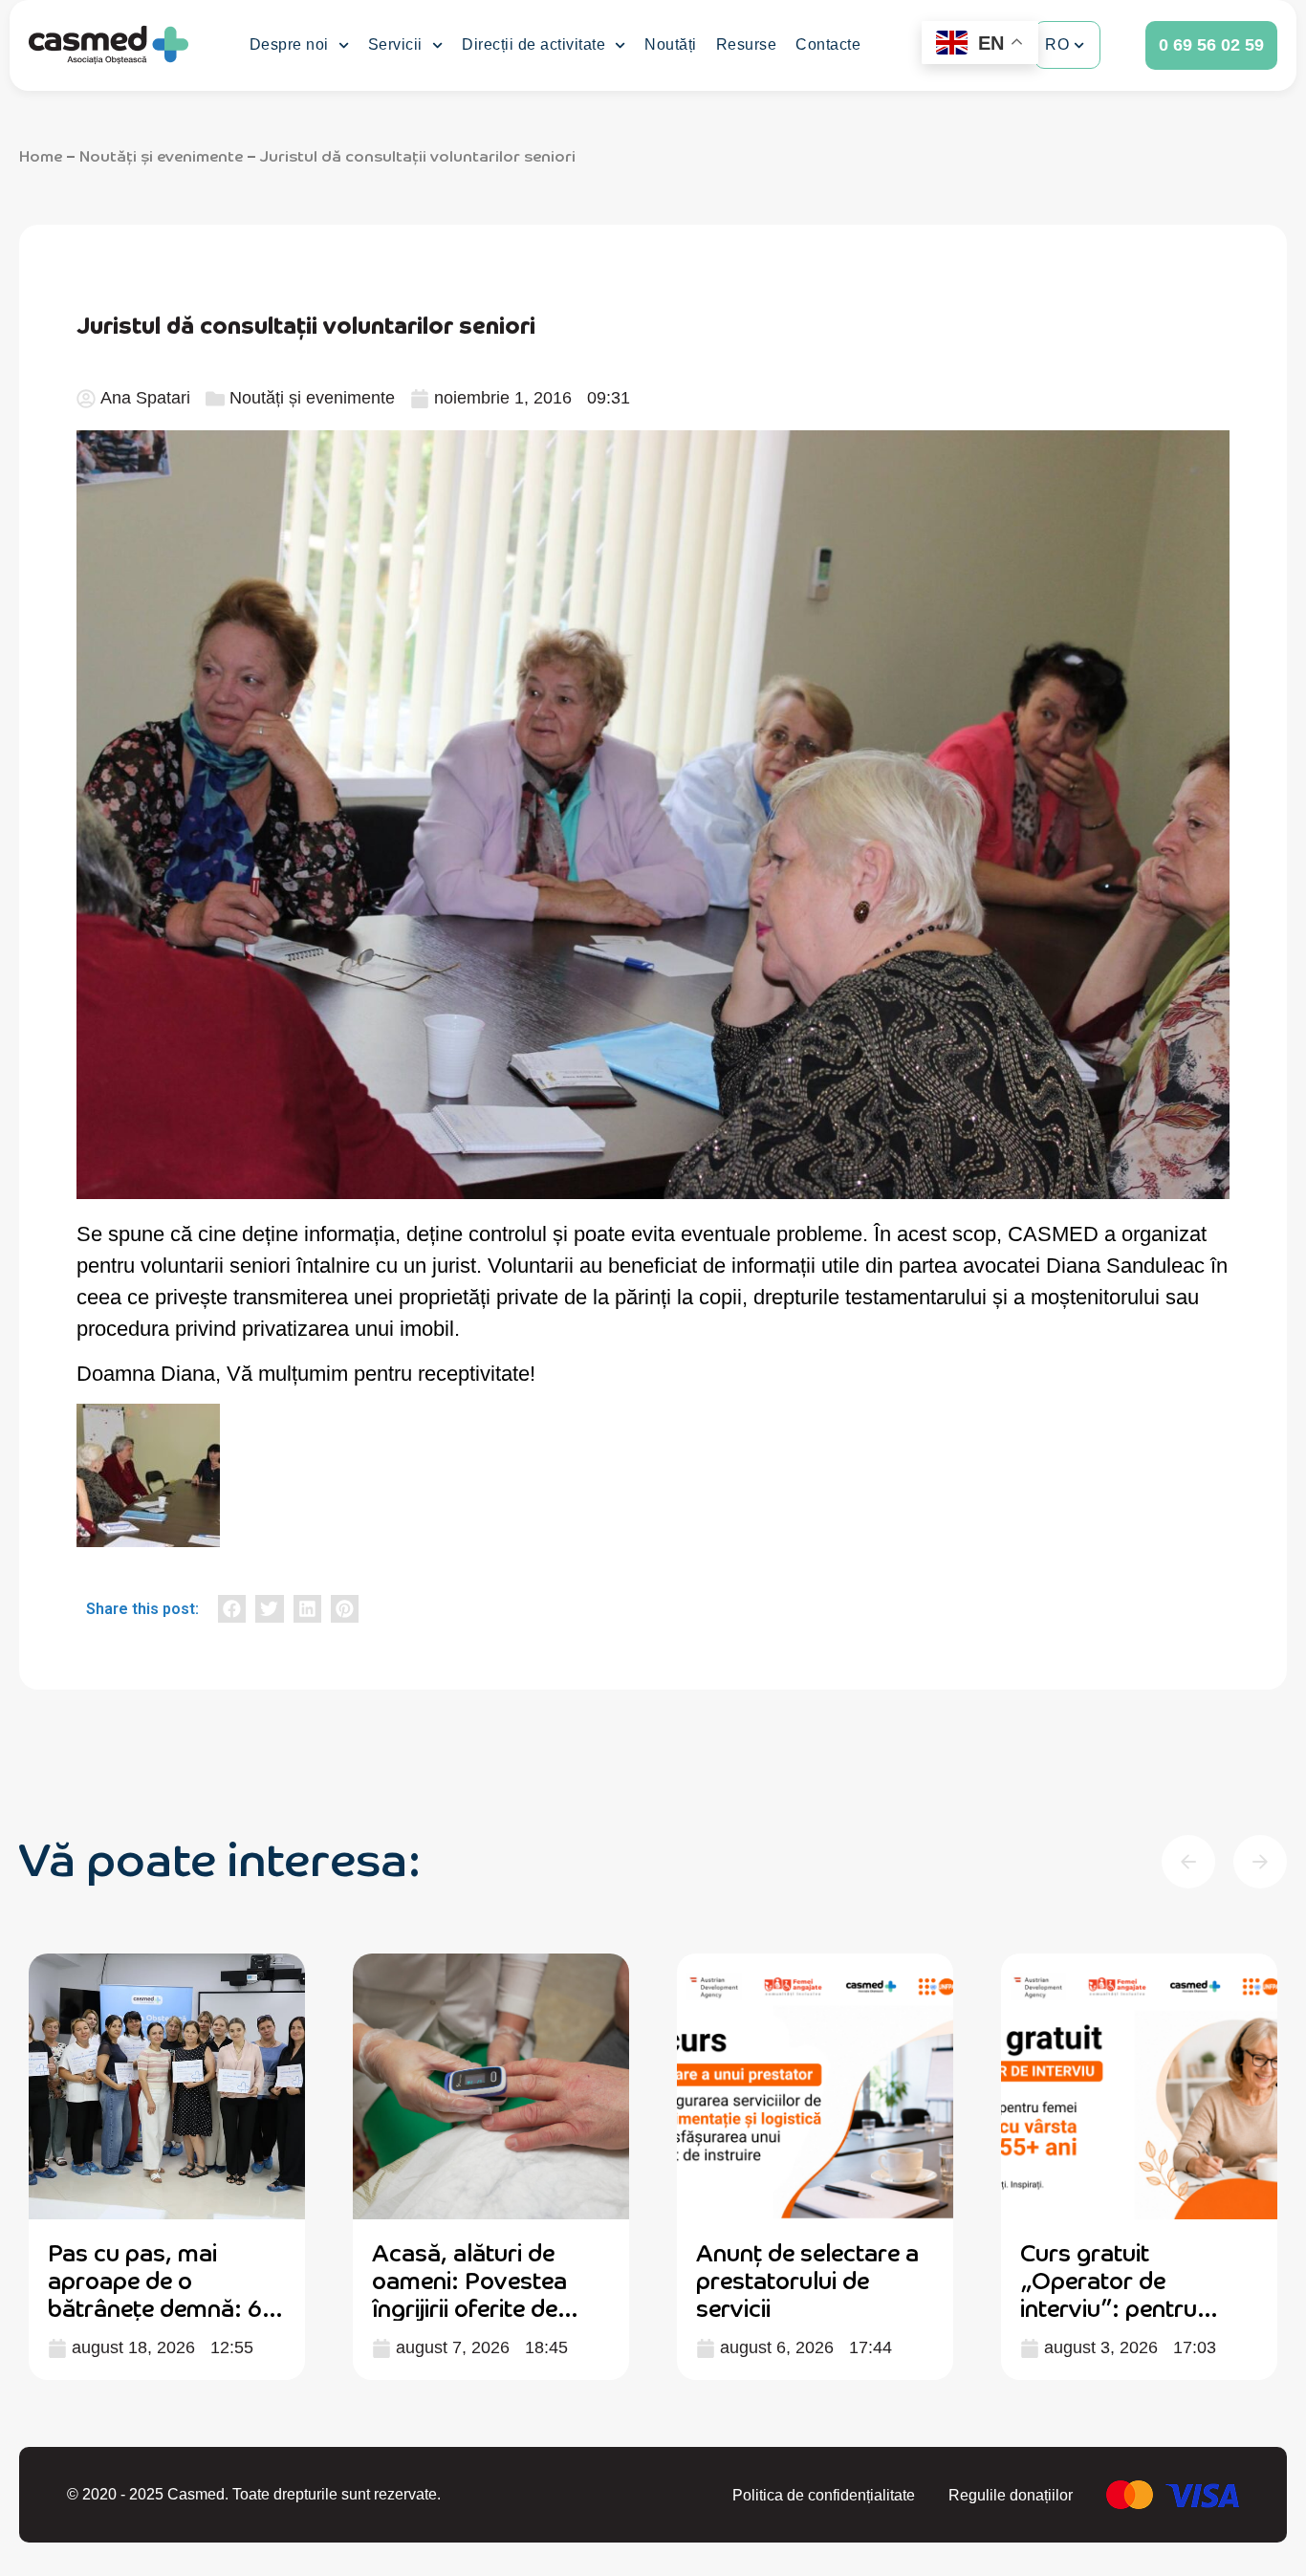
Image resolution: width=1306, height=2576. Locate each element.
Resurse (747, 44)
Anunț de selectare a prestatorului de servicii (807, 2279)
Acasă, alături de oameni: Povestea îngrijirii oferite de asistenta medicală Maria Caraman (473, 2306)
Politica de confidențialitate (824, 2495)
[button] (232, 1609)
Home (41, 155)
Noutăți (671, 44)
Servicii (395, 44)
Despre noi (289, 44)
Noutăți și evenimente (161, 155)
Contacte (828, 44)
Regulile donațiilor (1011, 2495)
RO (1057, 44)
